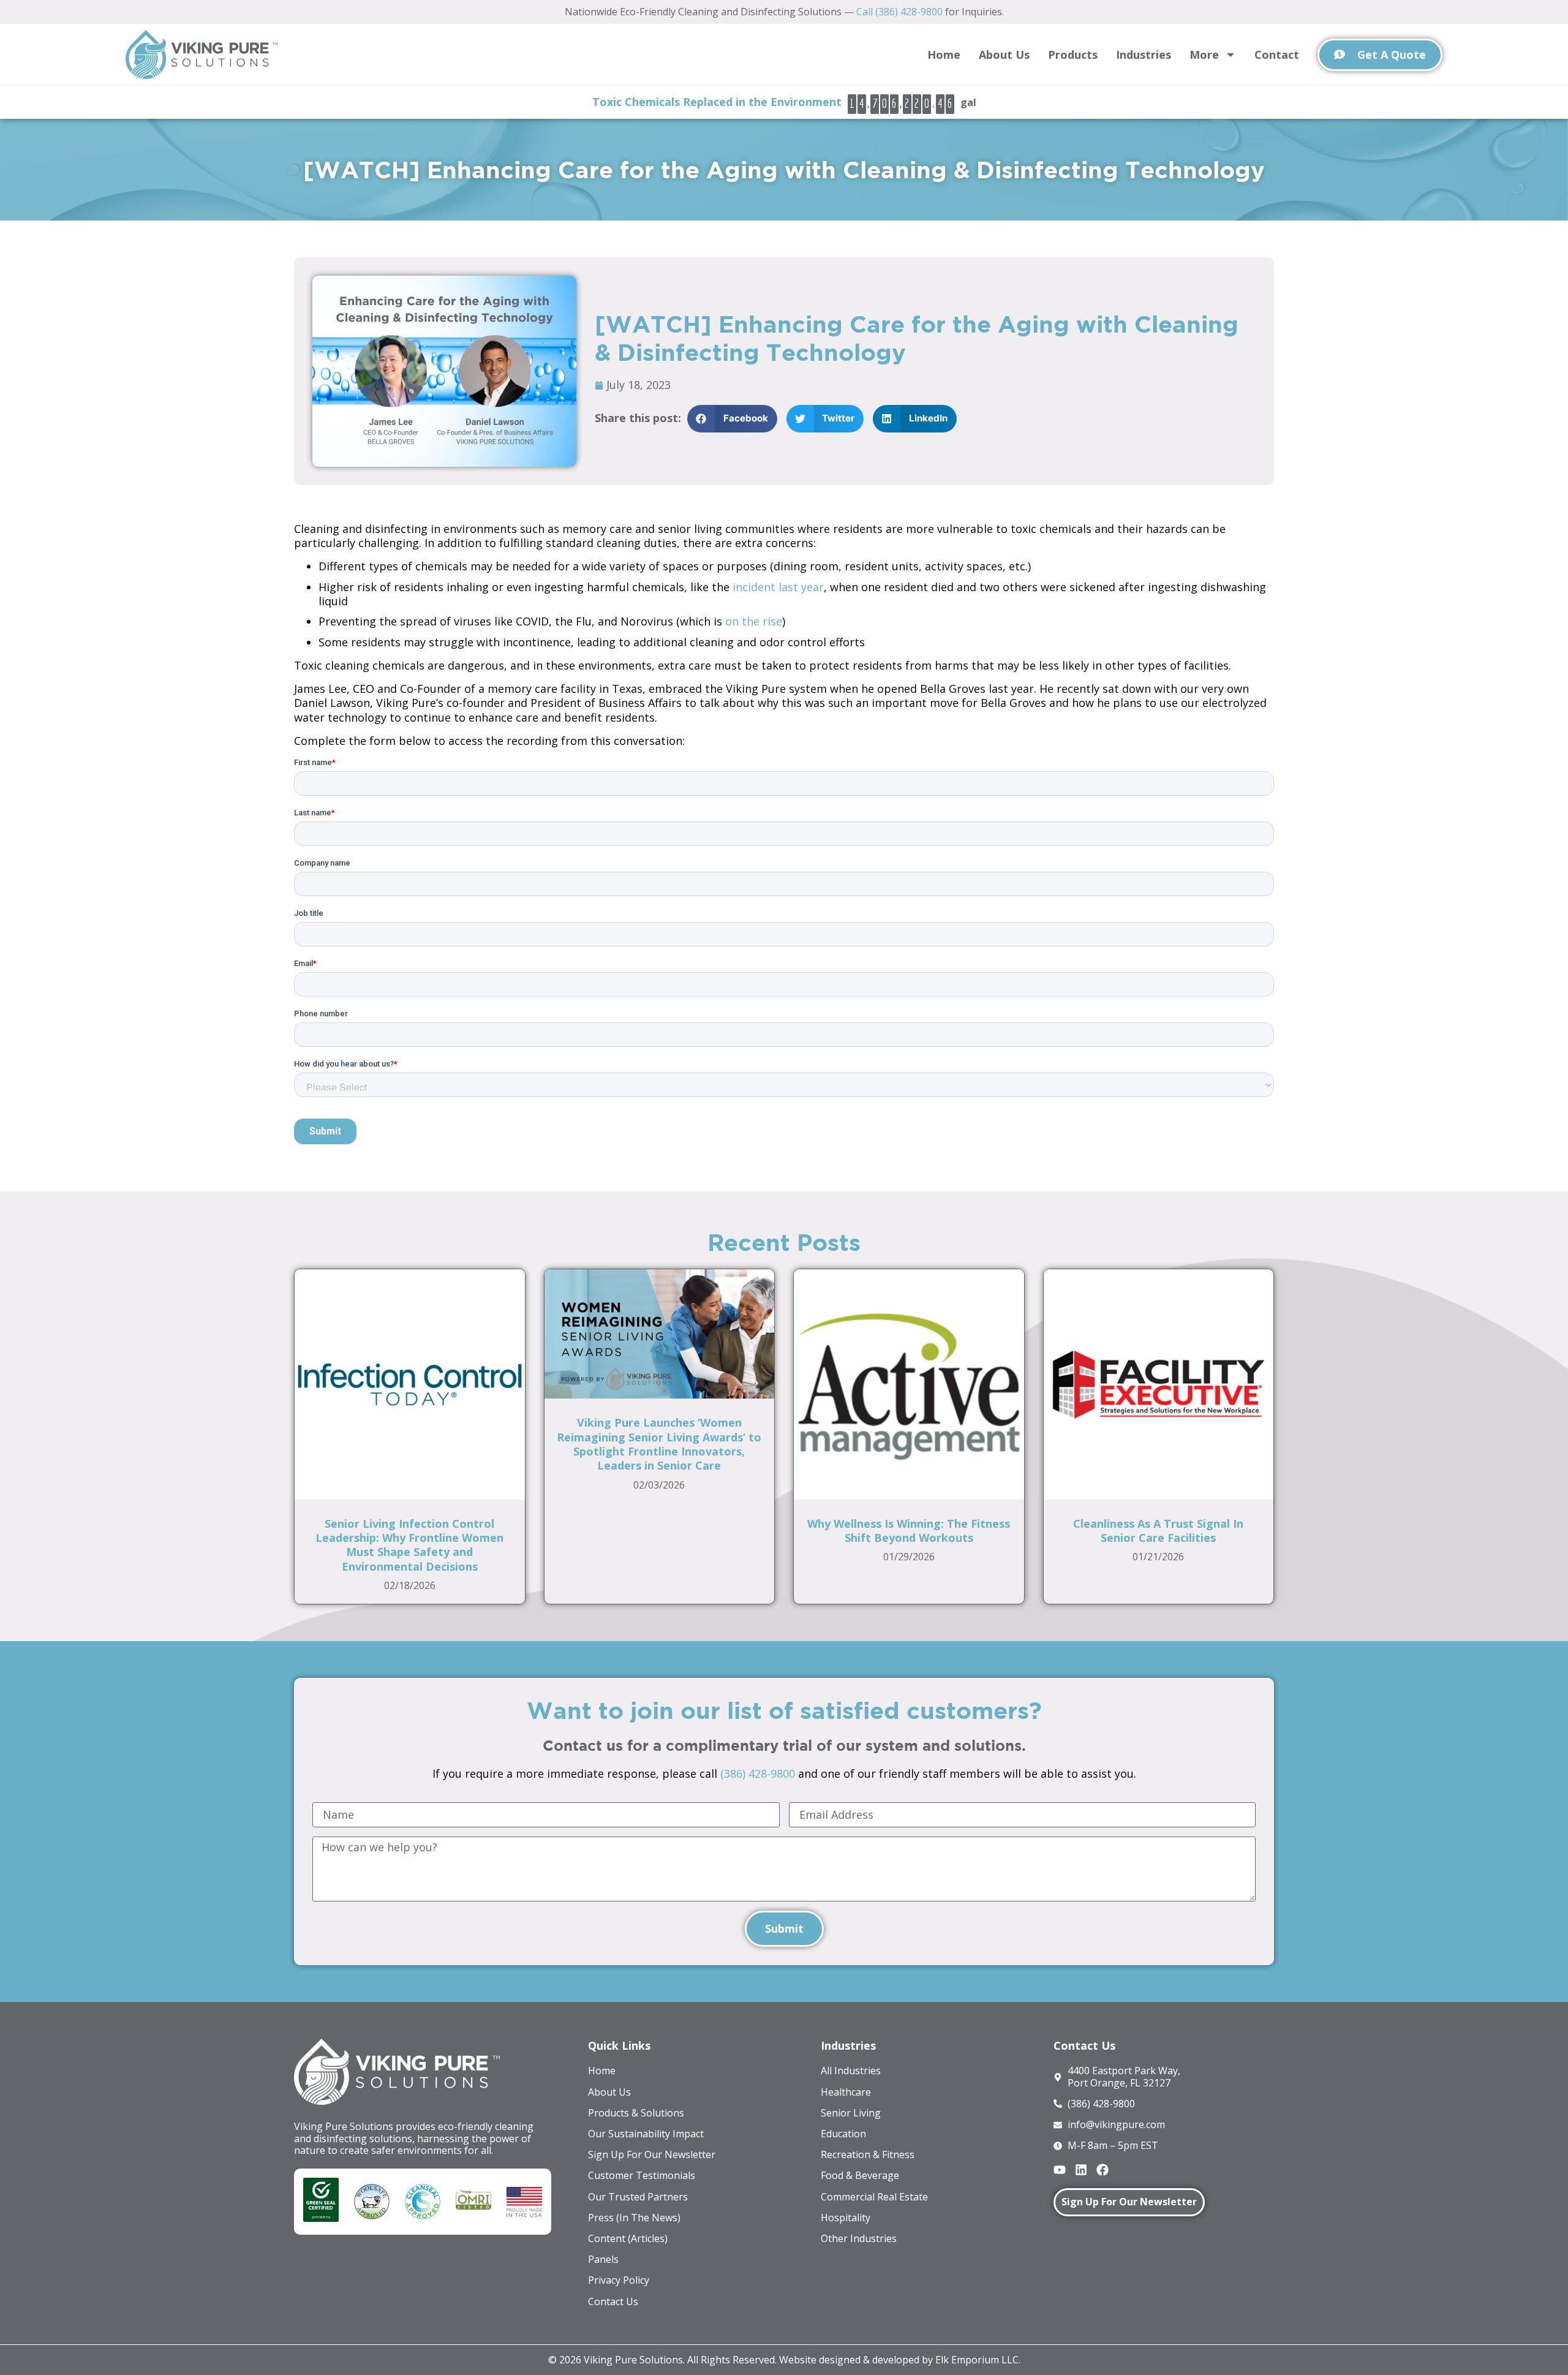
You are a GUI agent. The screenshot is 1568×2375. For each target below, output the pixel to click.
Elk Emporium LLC (977, 2360)
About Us (1004, 55)
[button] (732, 419)
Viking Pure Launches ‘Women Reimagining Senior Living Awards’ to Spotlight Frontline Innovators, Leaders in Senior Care (659, 1444)
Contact (1277, 55)
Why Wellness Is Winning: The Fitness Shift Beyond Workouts (909, 1531)
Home (944, 55)
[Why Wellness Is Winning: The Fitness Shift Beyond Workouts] (909, 1383)
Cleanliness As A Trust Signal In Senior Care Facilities (1158, 1531)
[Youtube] (1060, 2170)
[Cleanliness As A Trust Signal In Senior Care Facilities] (1159, 1383)
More (1204, 55)
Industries (1144, 55)
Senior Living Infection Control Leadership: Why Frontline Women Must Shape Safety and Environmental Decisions (409, 1545)
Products (1073, 55)
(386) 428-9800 (758, 1773)
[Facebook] (1102, 2170)
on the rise (754, 621)
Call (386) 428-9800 (899, 12)
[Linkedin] (1081, 2170)
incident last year (778, 587)
